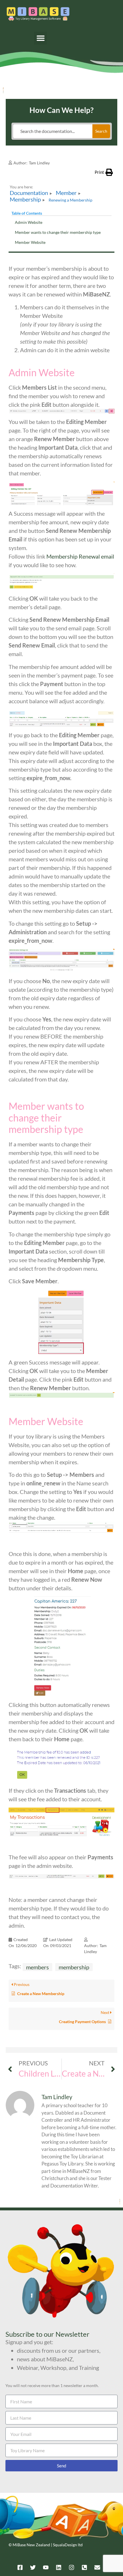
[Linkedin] (59, 2567)
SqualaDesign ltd (68, 2545)
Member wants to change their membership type (58, 232)
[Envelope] (97, 2567)
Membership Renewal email (80, 556)
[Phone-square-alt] (84, 2567)
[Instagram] (72, 2567)
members (37, 1967)
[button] (40, 38)
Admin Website (29, 222)
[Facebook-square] (20, 2567)
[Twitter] (33, 2567)
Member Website (30, 242)
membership (74, 1967)
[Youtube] (46, 2567)
